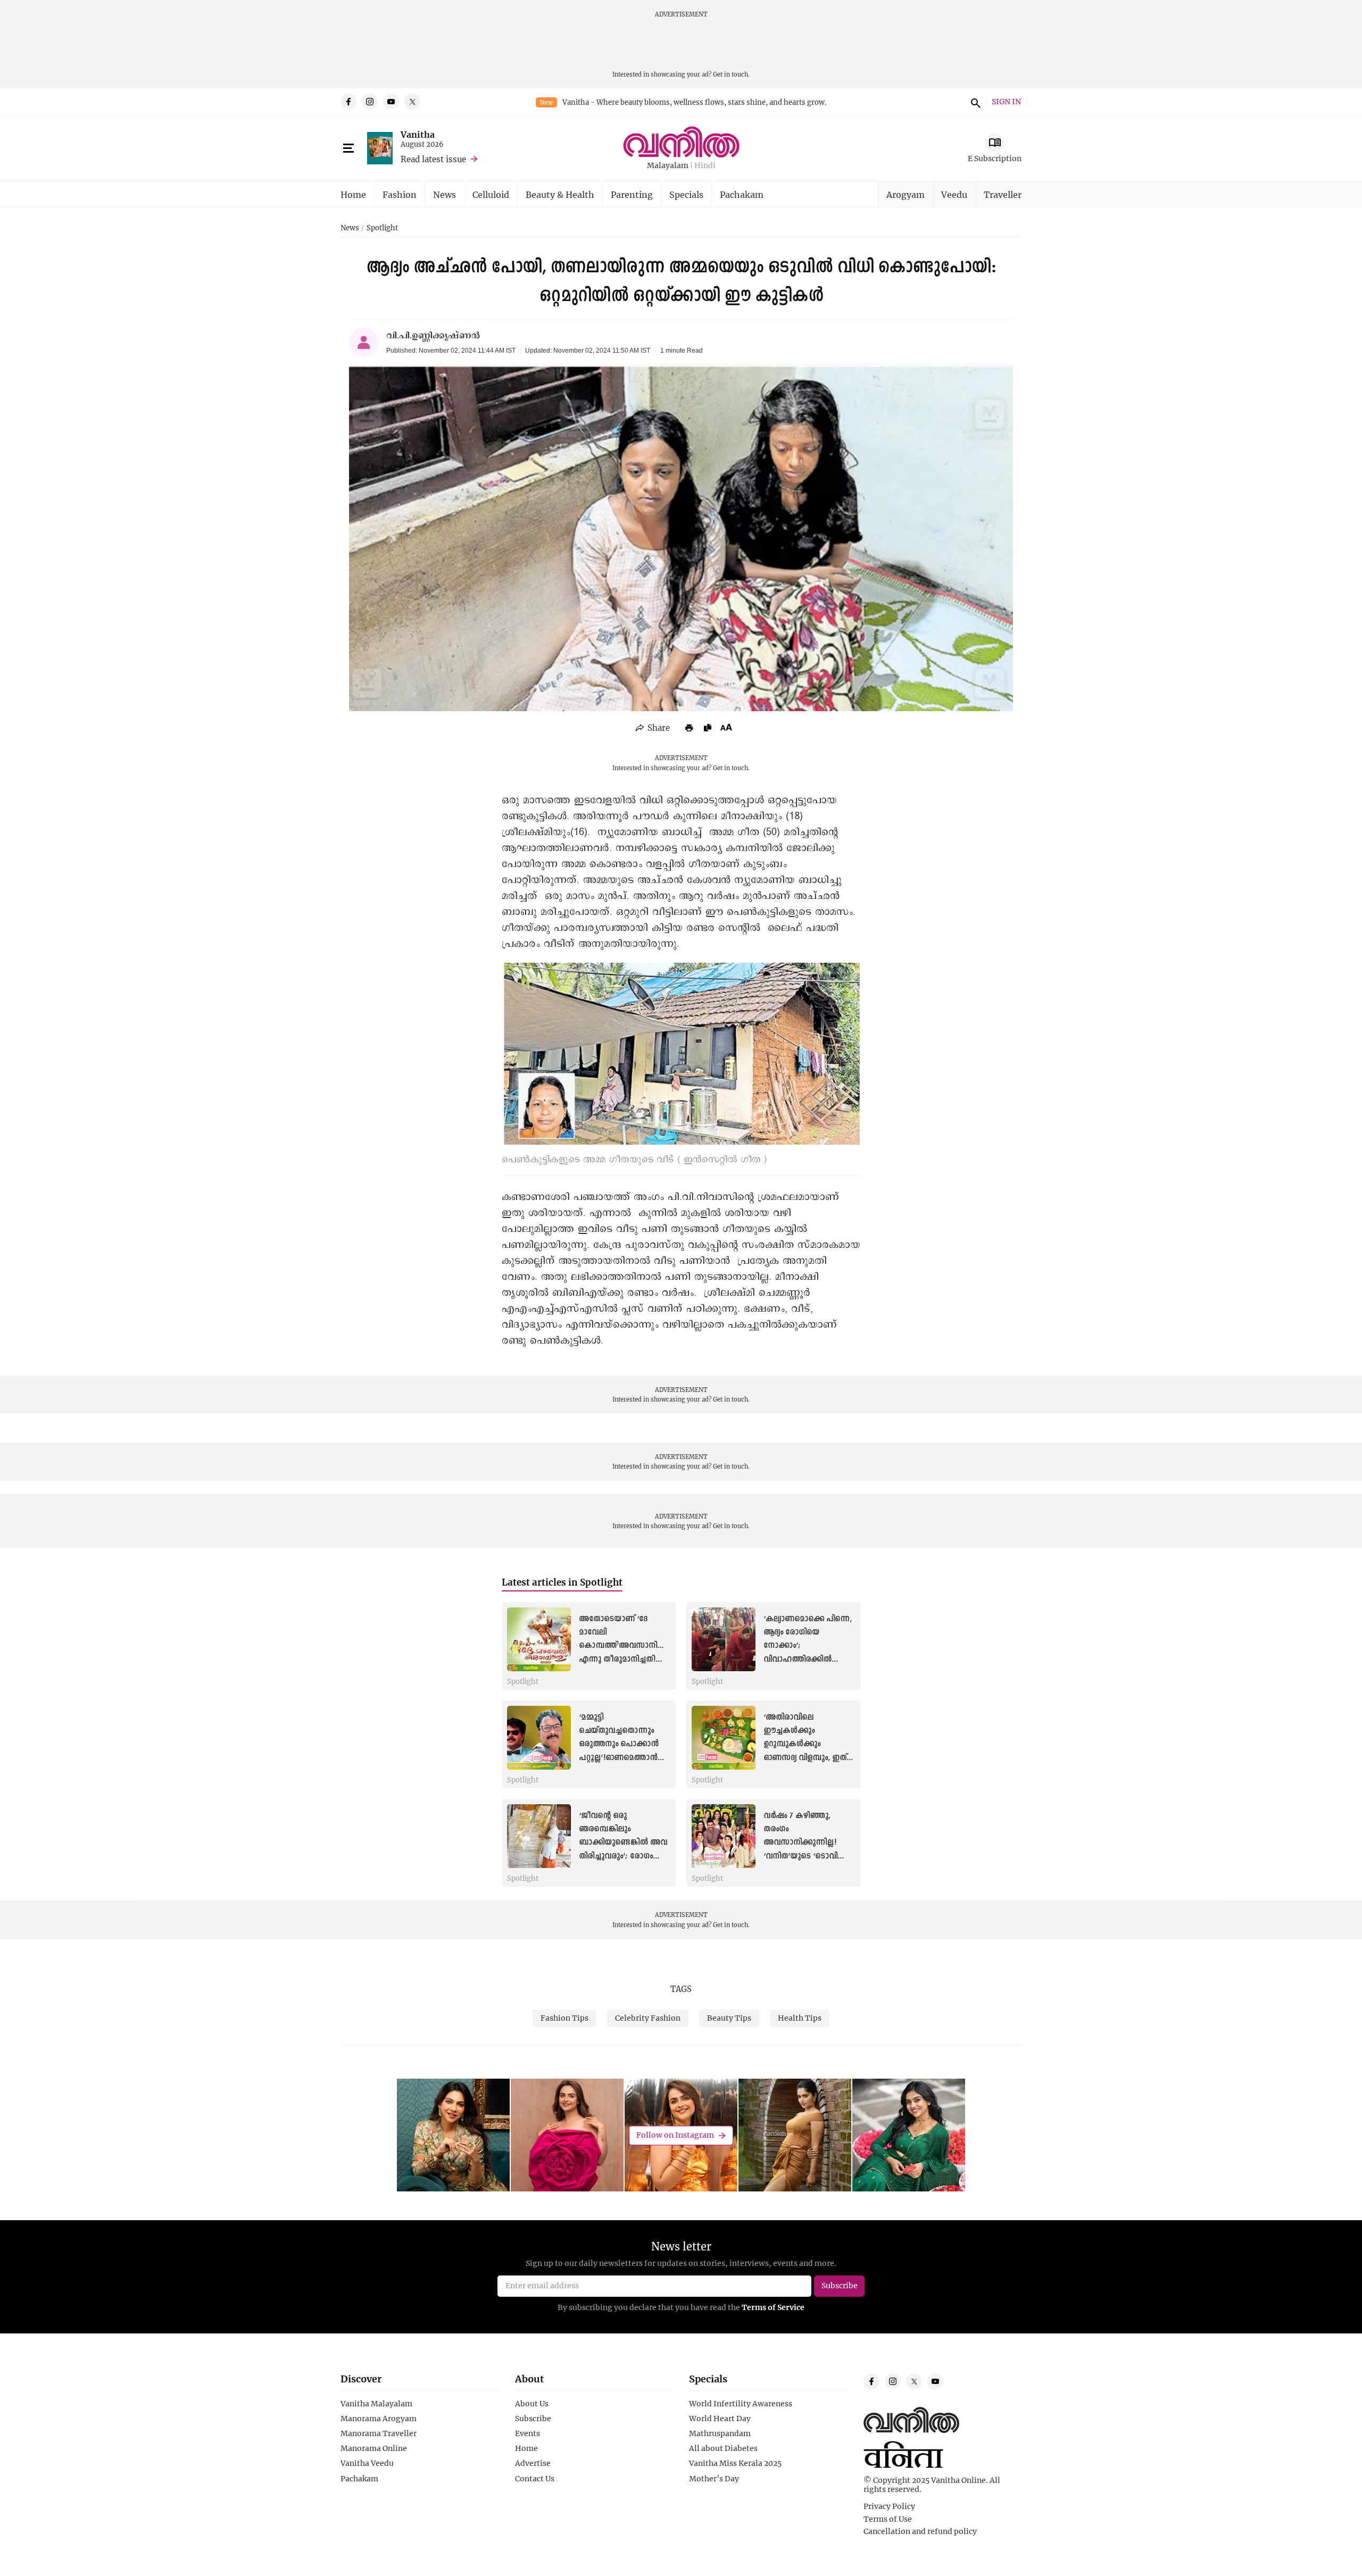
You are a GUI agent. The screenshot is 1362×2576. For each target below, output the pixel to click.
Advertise (533, 2463)
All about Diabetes (723, 2448)
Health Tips (800, 2018)
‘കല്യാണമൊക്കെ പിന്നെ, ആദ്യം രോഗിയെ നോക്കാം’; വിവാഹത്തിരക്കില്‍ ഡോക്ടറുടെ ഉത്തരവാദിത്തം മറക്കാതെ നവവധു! (808, 1659)
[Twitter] (412, 102)
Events (528, 2433)
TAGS (681, 1989)
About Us (532, 2404)
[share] (653, 728)
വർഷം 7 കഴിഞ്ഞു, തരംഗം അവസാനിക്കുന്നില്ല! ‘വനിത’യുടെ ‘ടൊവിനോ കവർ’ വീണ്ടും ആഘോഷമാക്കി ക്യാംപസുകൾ (808, 1856)
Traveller (1003, 194)
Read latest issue (433, 159)
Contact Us (535, 2479)
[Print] (689, 728)
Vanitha (418, 134)
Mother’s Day (714, 2479)
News (445, 194)
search (974, 102)
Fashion (400, 194)
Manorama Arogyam (379, 2419)
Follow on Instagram (675, 2135)
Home (353, 194)
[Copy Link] (708, 728)
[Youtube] (391, 102)
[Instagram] (370, 102)
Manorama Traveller (379, 2433)
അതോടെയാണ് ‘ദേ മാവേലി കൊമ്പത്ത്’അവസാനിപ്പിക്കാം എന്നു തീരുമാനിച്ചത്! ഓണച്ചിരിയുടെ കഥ (631, 1646)
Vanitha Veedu (367, 2463)
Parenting (632, 194)
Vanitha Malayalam (376, 2404)
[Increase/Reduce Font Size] (726, 727)
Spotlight (382, 228)
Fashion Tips (564, 2018)
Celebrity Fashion (648, 2018)
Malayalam (668, 166)
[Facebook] (348, 102)
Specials (686, 194)
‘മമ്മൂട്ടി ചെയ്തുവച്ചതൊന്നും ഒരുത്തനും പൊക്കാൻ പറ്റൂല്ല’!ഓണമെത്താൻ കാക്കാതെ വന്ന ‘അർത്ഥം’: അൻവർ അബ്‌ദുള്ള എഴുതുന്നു (619, 1758)
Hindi (705, 166)
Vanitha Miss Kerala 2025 (735, 2463)
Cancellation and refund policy (920, 2531)
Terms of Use (888, 2519)
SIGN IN (1006, 102)
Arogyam (906, 194)
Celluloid (491, 194)
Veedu (954, 194)
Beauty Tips (729, 2018)
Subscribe (533, 2419)
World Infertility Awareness (741, 2404)
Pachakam (742, 194)
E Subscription (995, 158)
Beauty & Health (560, 194)
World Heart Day (720, 2419)
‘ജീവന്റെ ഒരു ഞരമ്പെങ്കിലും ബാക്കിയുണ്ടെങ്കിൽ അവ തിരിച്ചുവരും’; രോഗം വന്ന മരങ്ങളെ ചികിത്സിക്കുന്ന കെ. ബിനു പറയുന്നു (623, 1856)
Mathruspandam (720, 2433)
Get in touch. (731, 74)
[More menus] (348, 148)
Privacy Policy (889, 2506)
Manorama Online (374, 2448)
